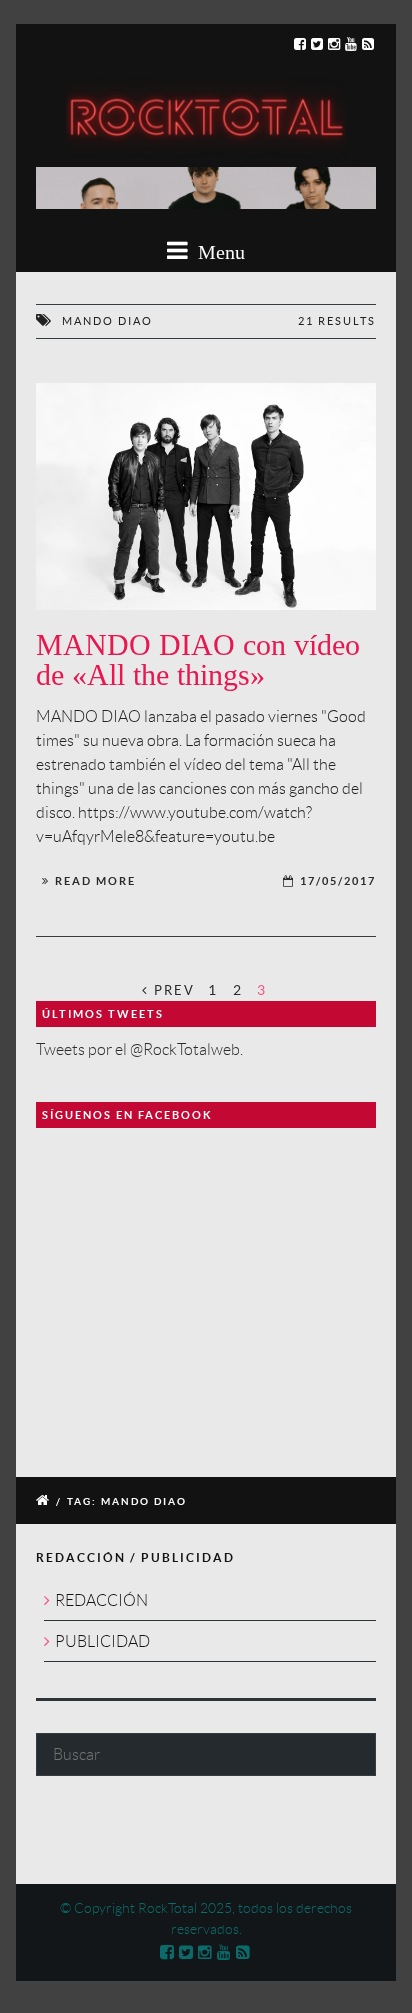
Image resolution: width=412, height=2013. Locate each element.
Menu (219, 252)
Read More (95, 881)
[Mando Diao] (206, 496)
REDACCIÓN (101, 1600)
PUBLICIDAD (102, 1641)
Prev (172, 990)
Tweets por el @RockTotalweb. (139, 1049)
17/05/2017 (338, 881)
